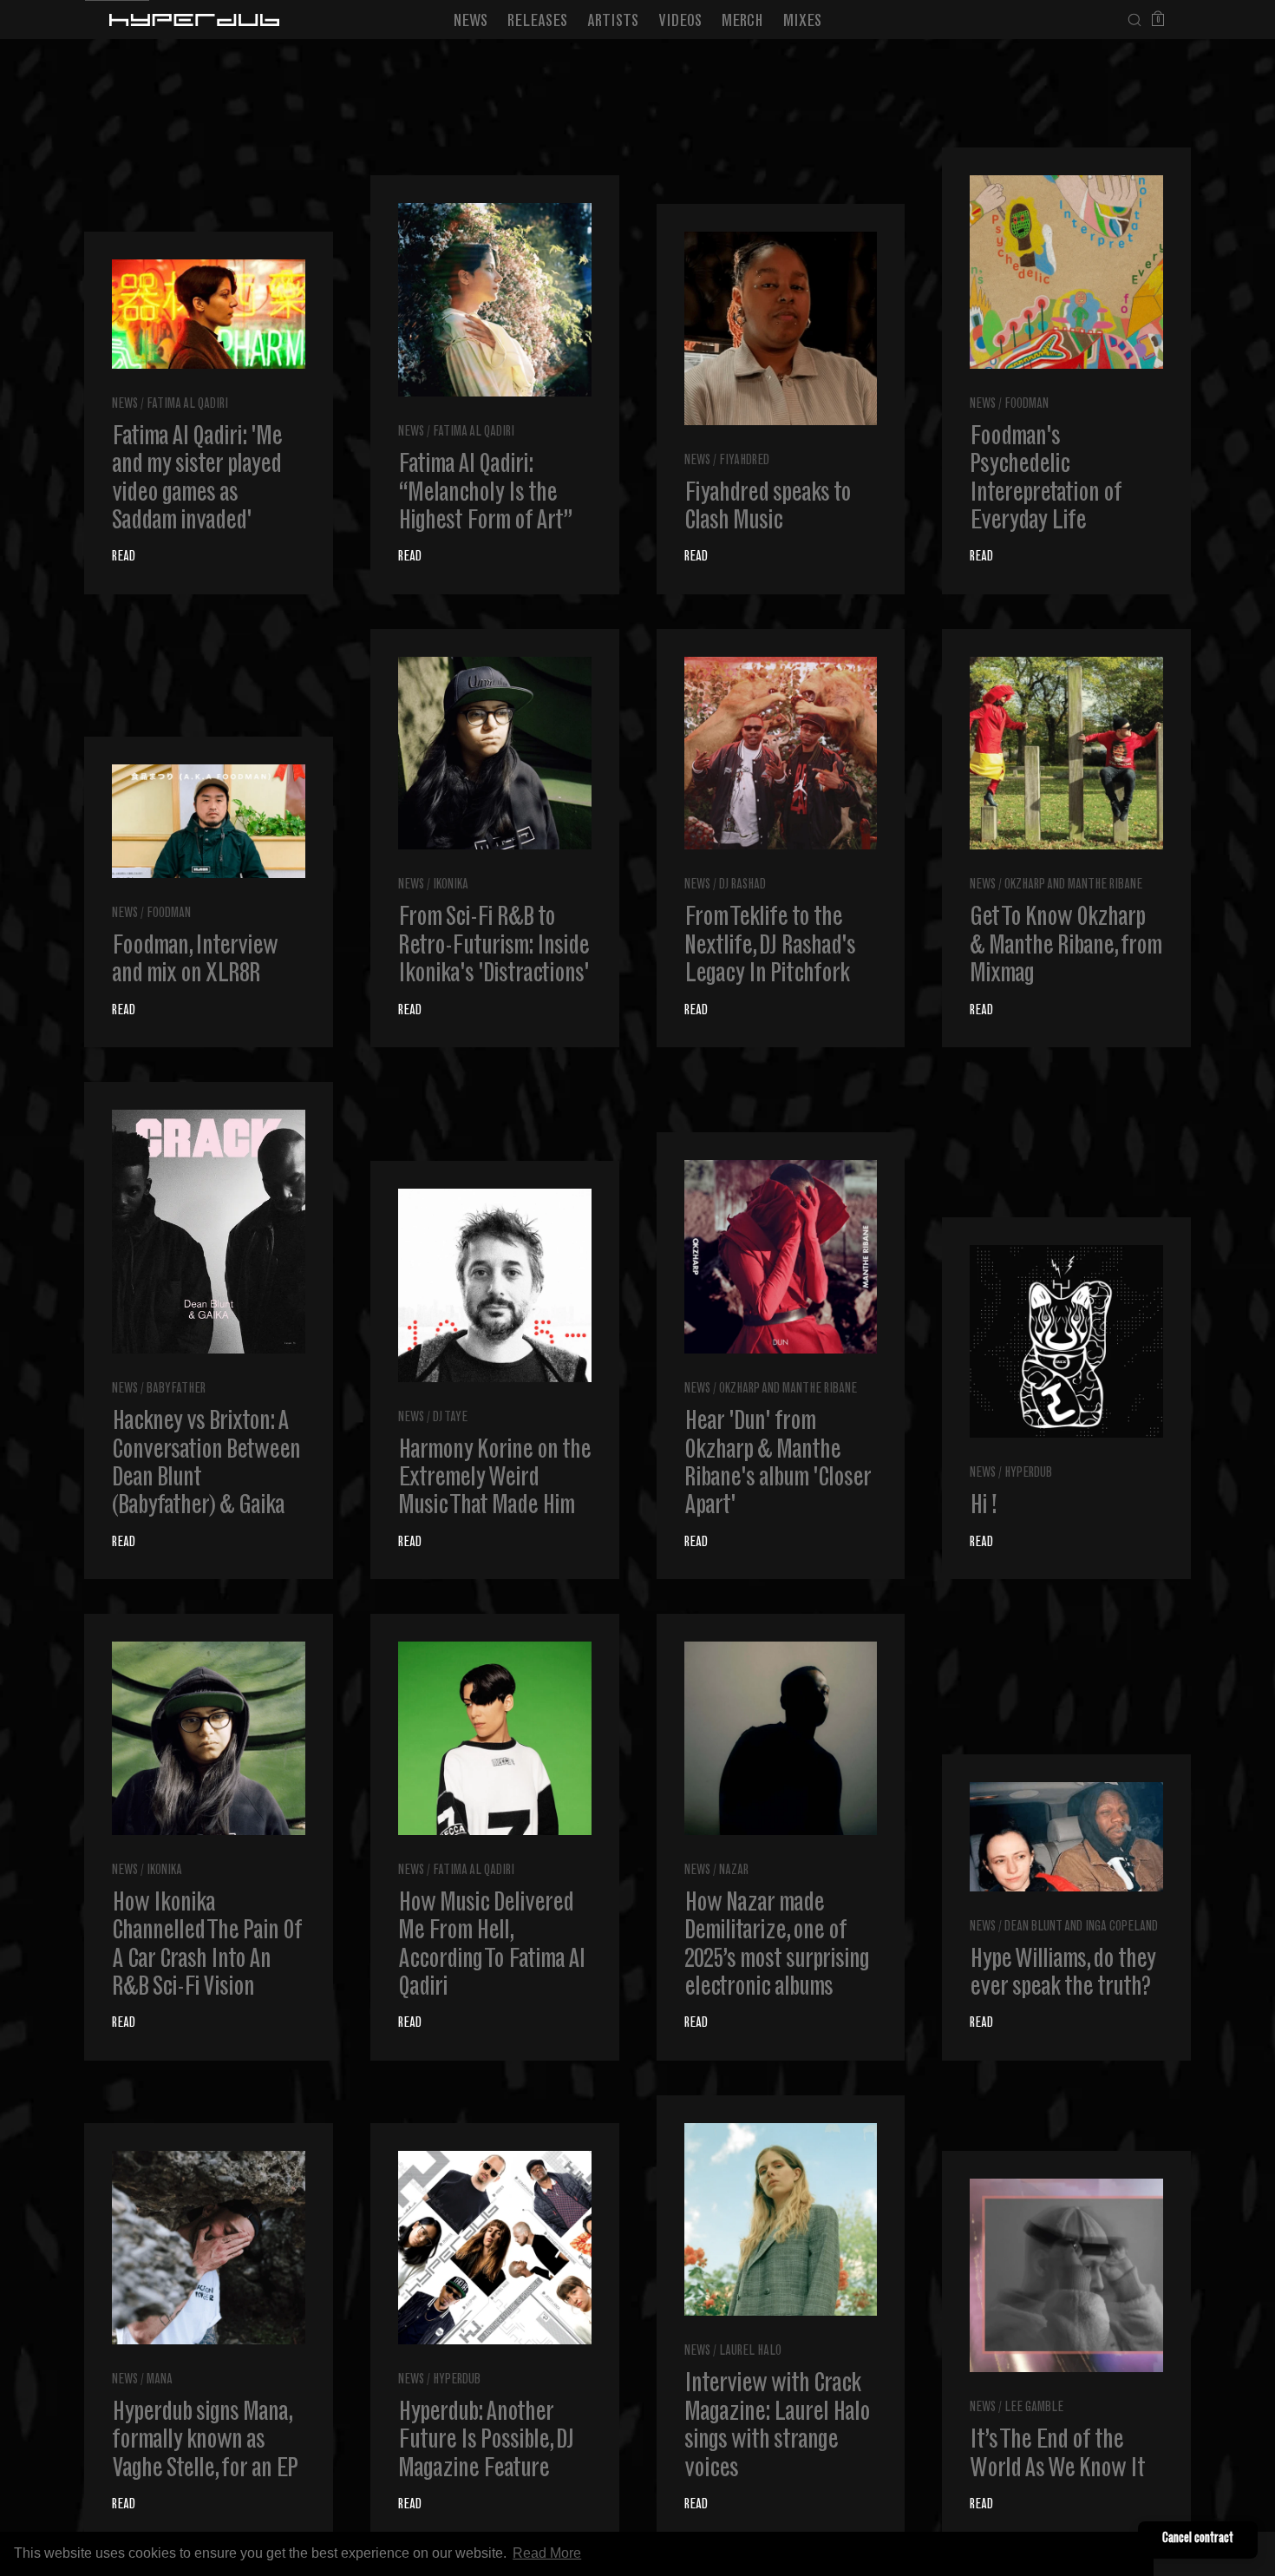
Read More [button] (547, 2553)
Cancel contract (1198, 2539)
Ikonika (451, 885)
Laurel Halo (750, 2352)
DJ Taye (450, 1418)
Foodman (1027, 405)
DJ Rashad (742, 885)
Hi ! (983, 1507)
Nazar (734, 1871)
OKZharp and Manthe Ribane (1073, 885)
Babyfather (176, 1390)
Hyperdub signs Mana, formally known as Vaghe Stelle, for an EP (205, 2442)
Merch (742, 22)
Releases (537, 22)
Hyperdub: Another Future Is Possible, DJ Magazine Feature (486, 2442)
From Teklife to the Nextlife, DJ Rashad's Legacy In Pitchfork (770, 947)
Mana (160, 2380)
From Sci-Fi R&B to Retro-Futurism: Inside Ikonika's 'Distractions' (494, 947)
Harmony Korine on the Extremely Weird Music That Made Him (494, 1480)
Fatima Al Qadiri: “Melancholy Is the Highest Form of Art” (485, 494)
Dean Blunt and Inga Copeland (1081, 1927)
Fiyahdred (744, 461)
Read (124, 557)
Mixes (802, 22)
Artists (613, 22)
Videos (680, 22)
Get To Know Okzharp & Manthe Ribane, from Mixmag (1066, 947)
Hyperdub (1028, 1474)
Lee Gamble (1034, 2408)
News (471, 22)
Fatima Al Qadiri (187, 405)
